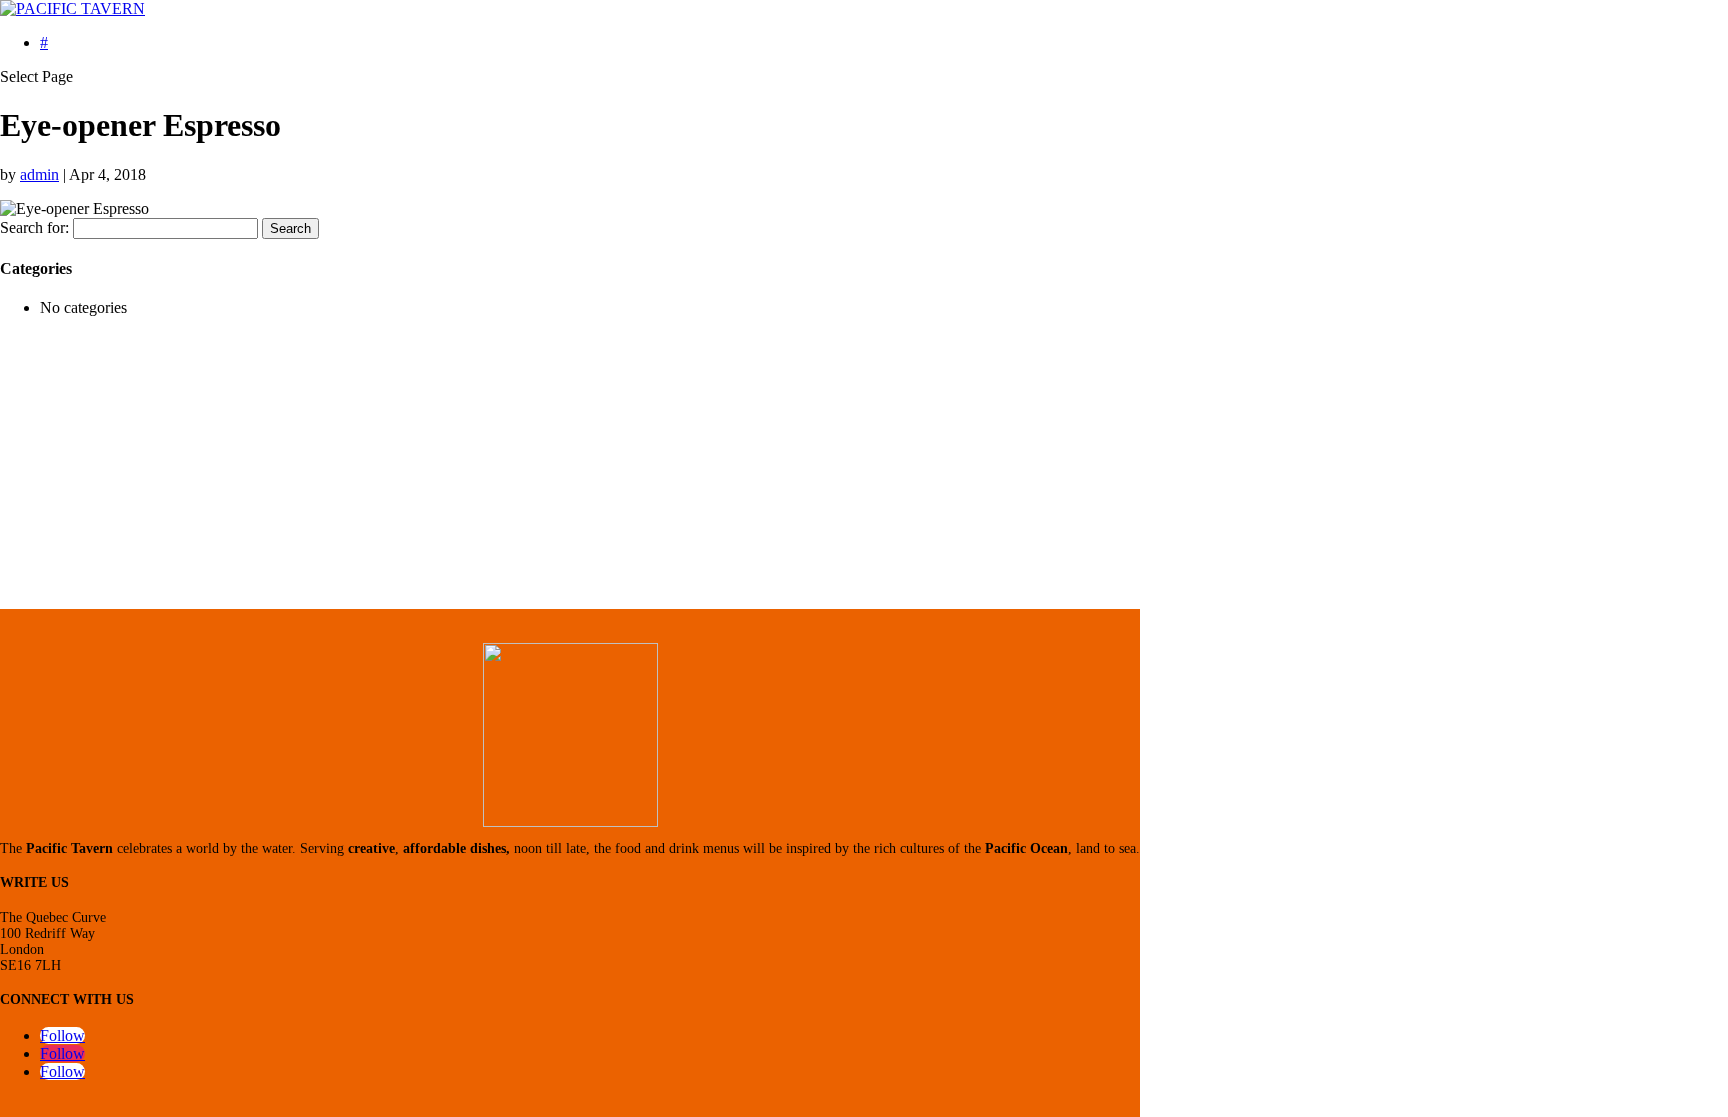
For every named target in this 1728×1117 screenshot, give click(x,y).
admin (39, 174)
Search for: (34, 227)
